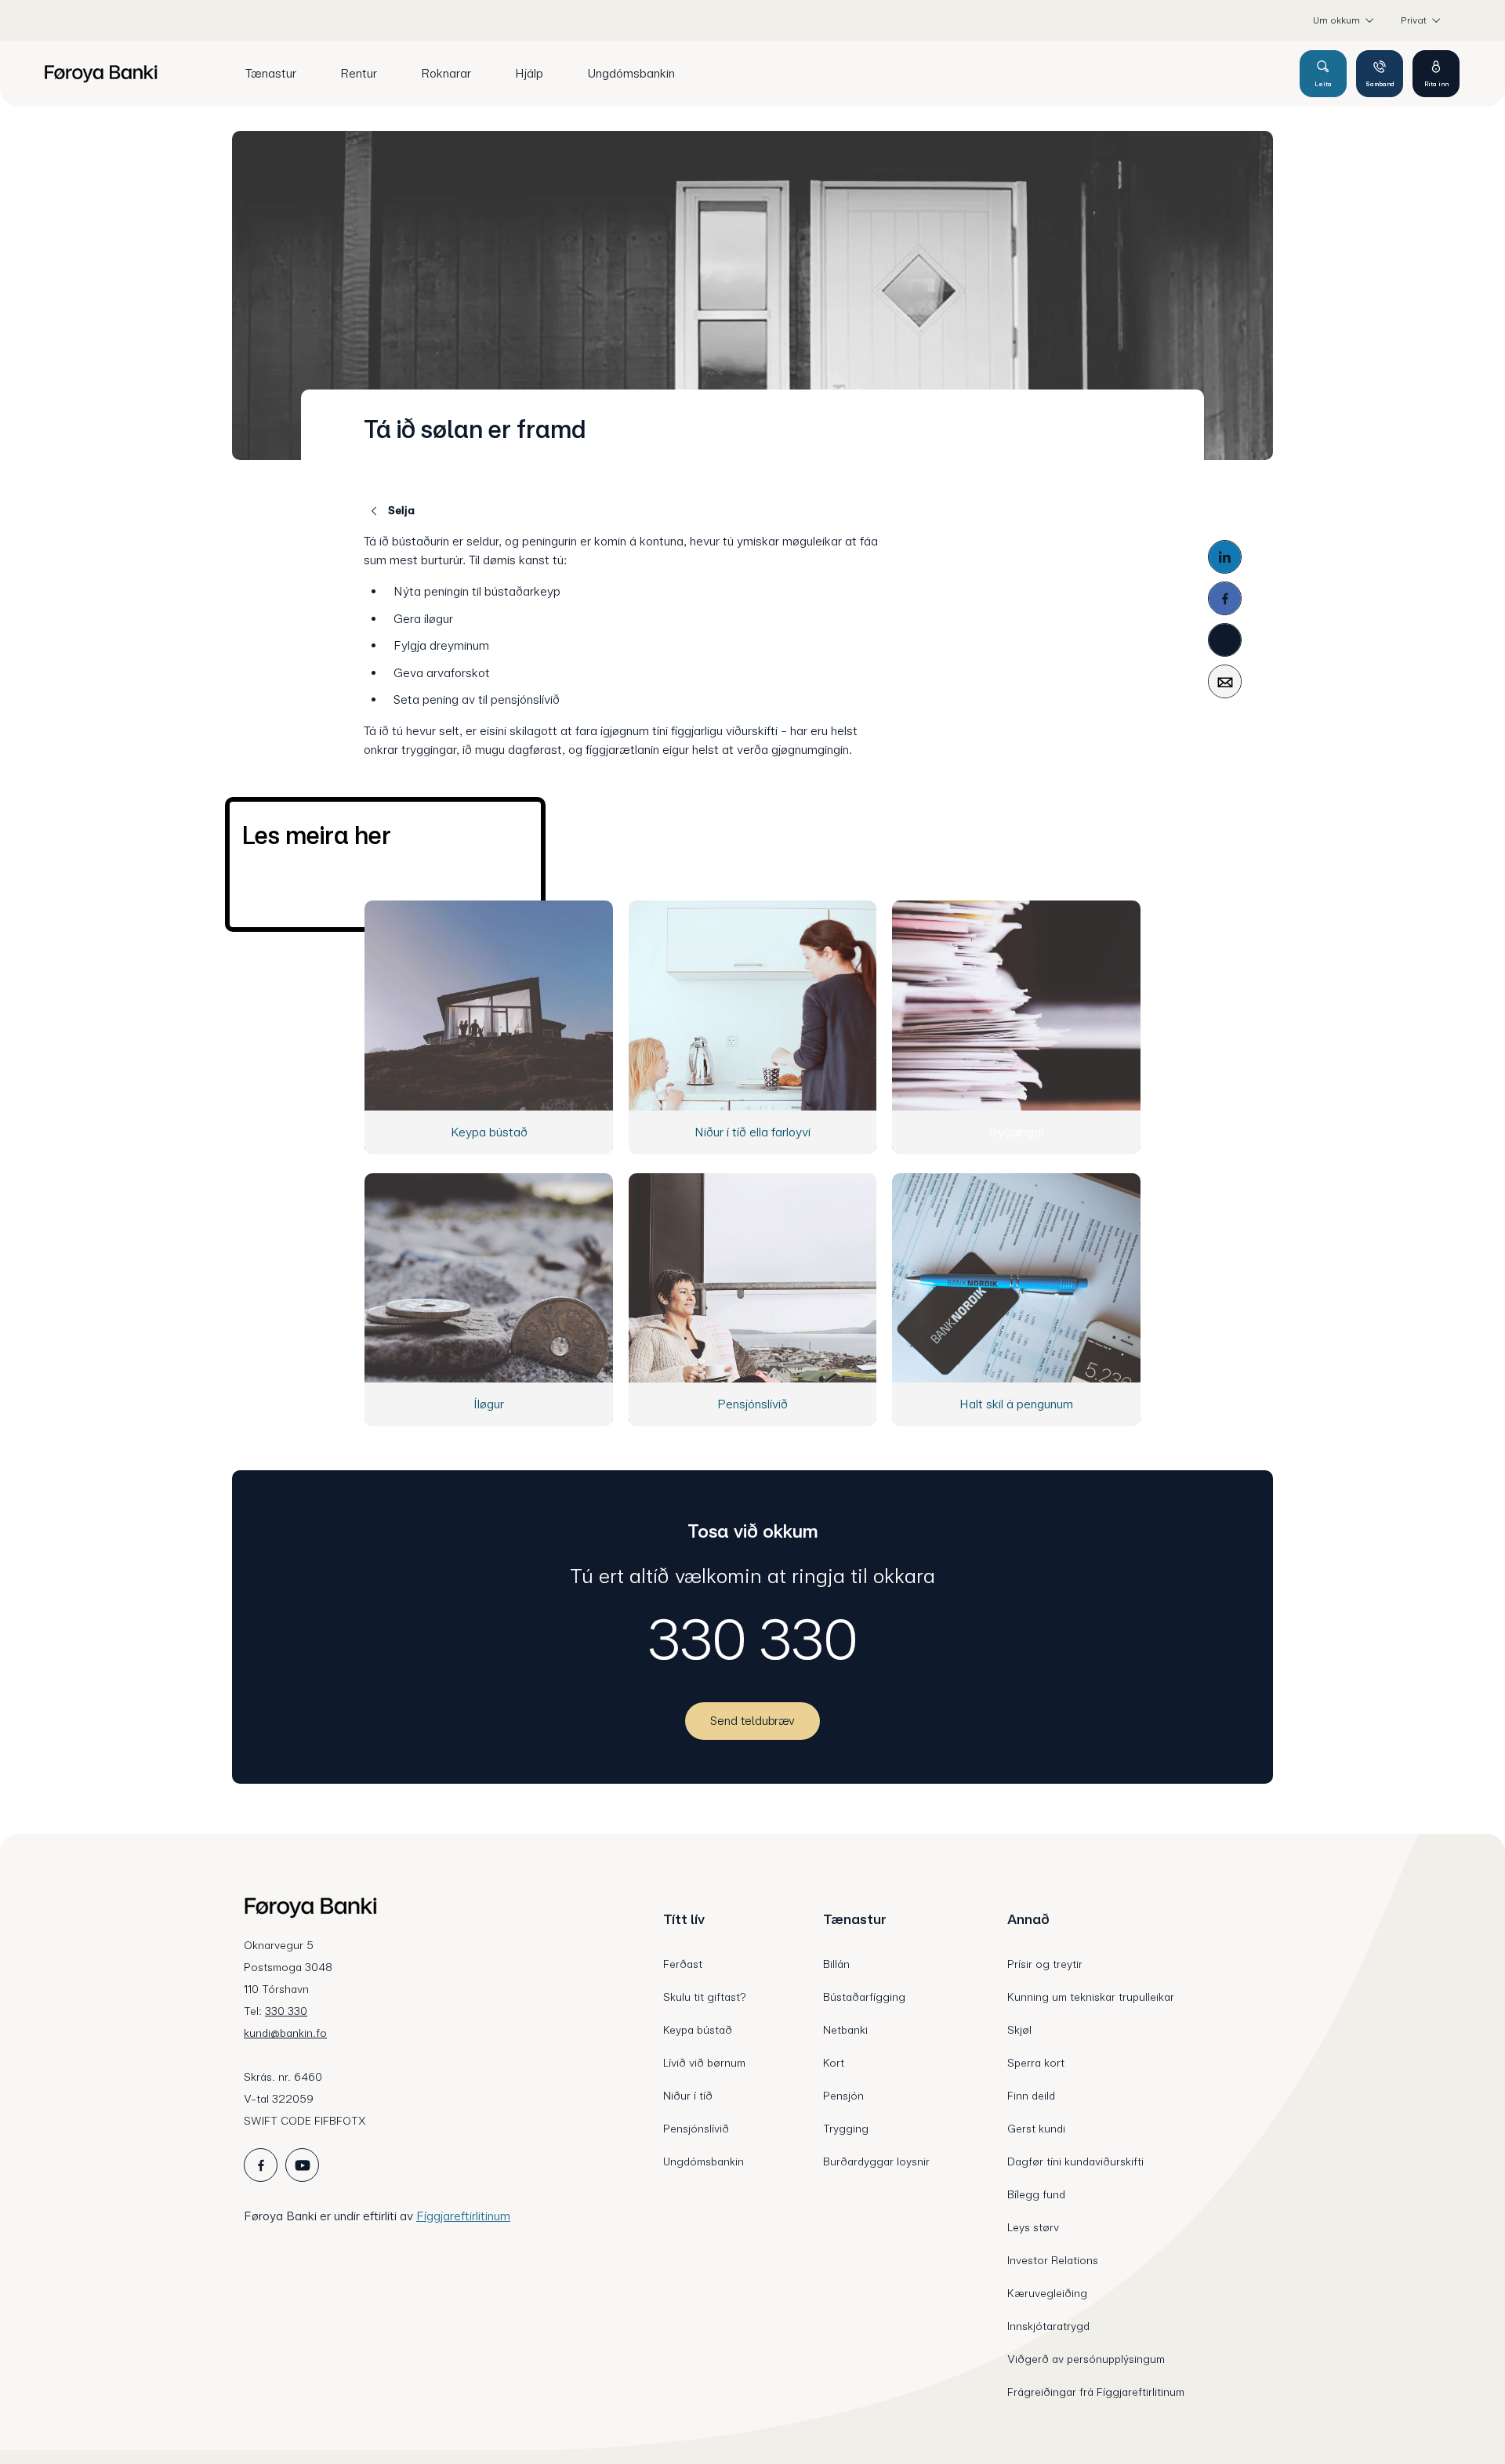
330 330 (753, 1640)
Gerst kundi (1036, 2129)
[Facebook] (1225, 598)
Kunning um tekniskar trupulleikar (1091, 1997)
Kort (834, 2063)
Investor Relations (1053, 2260)
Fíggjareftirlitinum (463, 2216)
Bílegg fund (1036, 2194)
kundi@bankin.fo (285, 2033)
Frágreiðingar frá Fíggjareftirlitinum (1096, 2392)
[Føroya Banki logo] (101, 74)
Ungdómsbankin (704, 2161)
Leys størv (1033, 2227)
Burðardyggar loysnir (876, 2161)
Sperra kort (1036, 2063)
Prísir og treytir (1045, 1964)
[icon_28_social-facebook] (261, 2165)
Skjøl (1019, 2030)
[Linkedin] (1225, 557)
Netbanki (845, 2030)
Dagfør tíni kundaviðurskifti (1075, 2161)
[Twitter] (1225, 640)
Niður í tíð (688, 2096)
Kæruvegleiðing (1047, 2293)
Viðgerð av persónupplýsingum (1086, 2359)
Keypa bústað (698, 2030)
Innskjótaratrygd (1048, 2326)
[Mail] (1225, 681)
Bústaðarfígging (864, 1997)
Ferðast (683, 1964)
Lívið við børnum (704, 2063)
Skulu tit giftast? (705, 1997)
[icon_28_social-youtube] (302, 2165)
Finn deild (1031, 2096)
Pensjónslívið (696, 2129)
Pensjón (843, 2096)
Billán (836, 1964)
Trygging (846, 2129)
